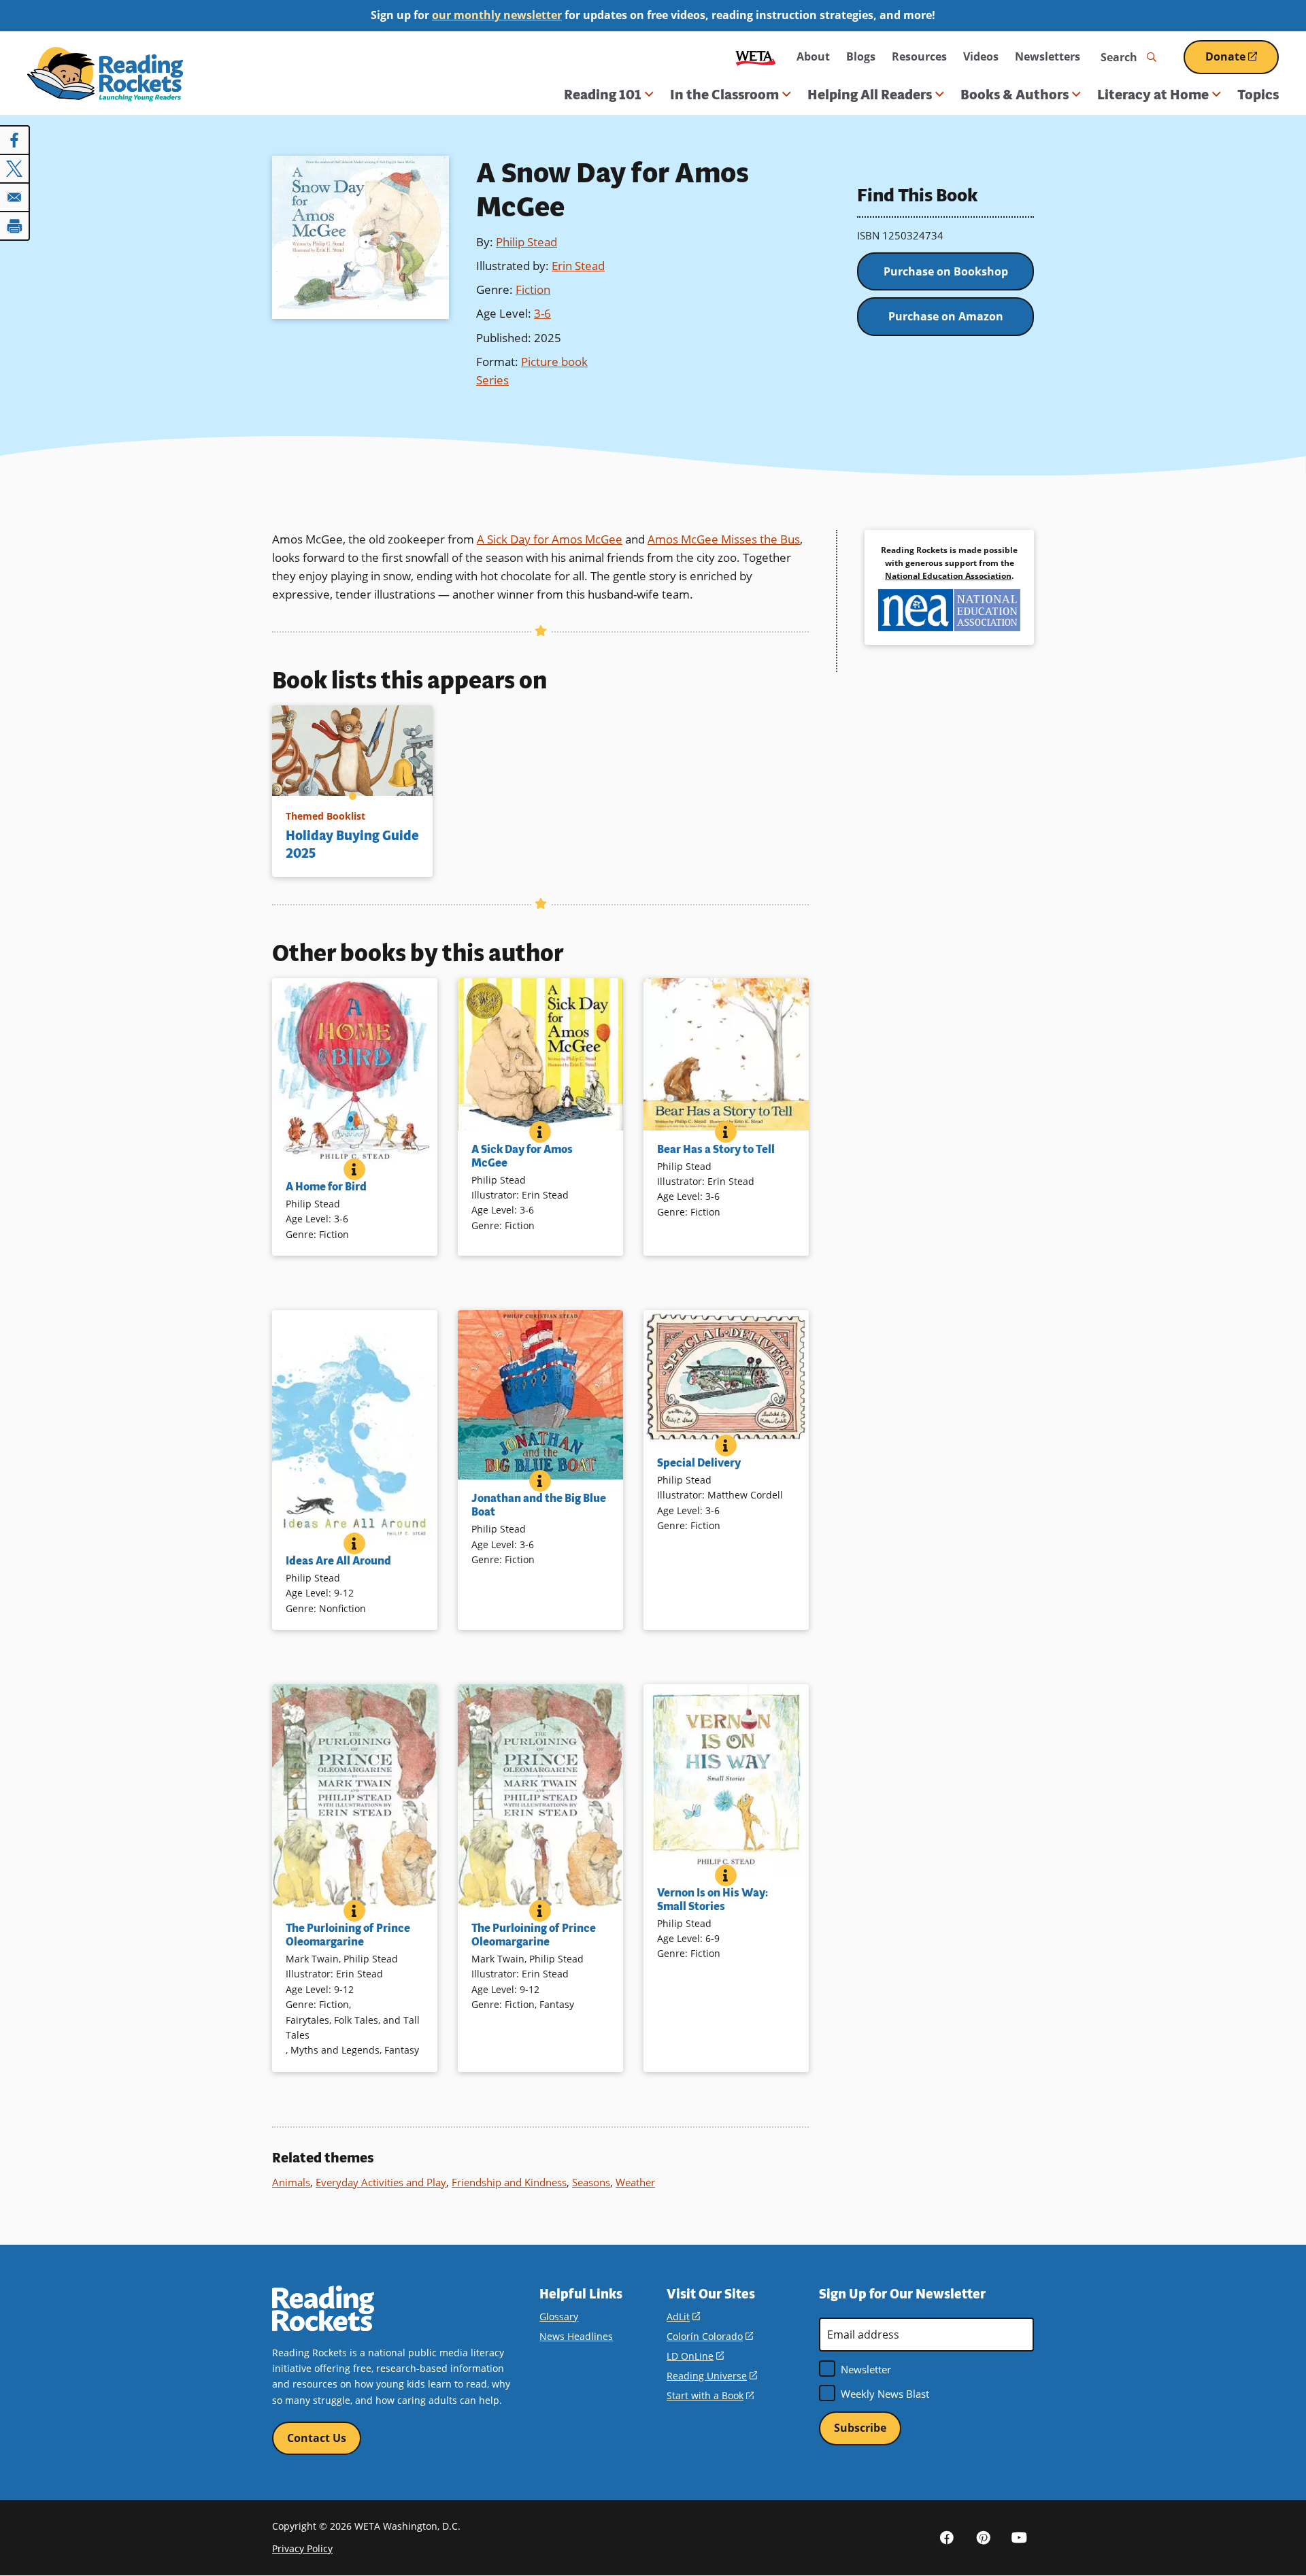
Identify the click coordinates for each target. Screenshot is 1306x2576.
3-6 (542, 313)
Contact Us (317, 2438)
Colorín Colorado (710, 2336)
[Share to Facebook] (15, 140)
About (813, 56)
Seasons (591, 2182)
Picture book (554, 362)
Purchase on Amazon (946, 316)
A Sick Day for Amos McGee (550, 539)
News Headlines (576, 2336)
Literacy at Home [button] (1153, 95)
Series (492, 380)
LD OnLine (695, 2356)
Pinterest (983, 2537)
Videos (981, 56)
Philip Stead (526, 242)
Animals (291, 2182)
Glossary (559, 2316)
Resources (919, 56)
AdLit (683, 2316)
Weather (635, 2182)
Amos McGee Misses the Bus (724, 539)
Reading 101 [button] (603, 95)
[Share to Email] (15, 197)
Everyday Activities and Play (381, 2182)
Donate (1242, 62)
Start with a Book (710, 2395)
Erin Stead (578, 266)
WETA (756, 57)
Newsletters (1048, 56)
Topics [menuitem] (1258, 95)
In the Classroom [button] (724, 95)
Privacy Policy (302, 2548)
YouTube (1019, 2537)
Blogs (861, 56)
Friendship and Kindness (509, 2182)
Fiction (533, 289)
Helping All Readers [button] (870, 95)
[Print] (15, 226)
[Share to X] (15, 169)
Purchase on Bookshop (946, 271)
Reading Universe (712, 2376)
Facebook (947, 2537)
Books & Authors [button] (1015, 95)
